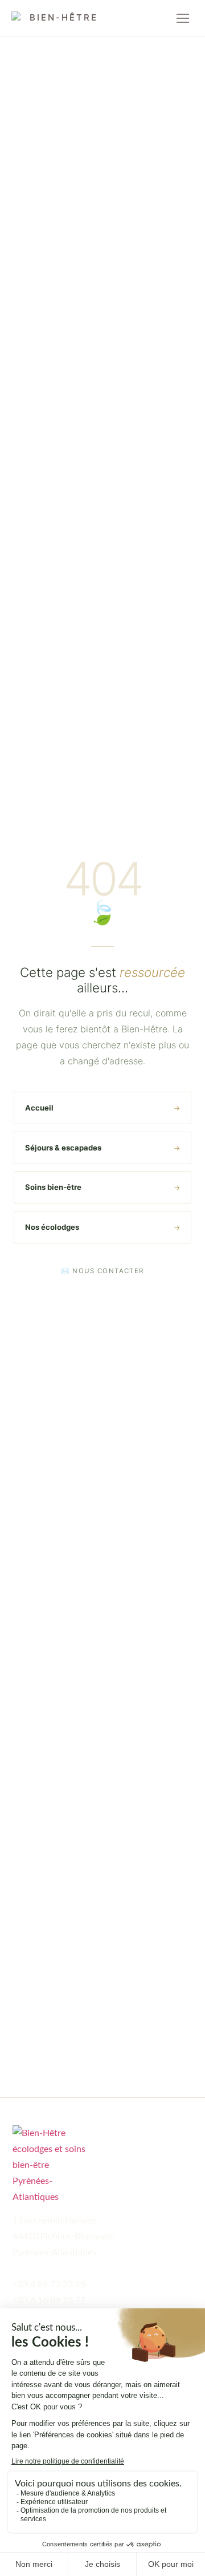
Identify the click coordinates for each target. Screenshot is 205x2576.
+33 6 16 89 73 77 (49, 2300)
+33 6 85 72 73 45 (49, 2284)
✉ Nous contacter (102, 1271)
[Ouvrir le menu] (183, 18)
